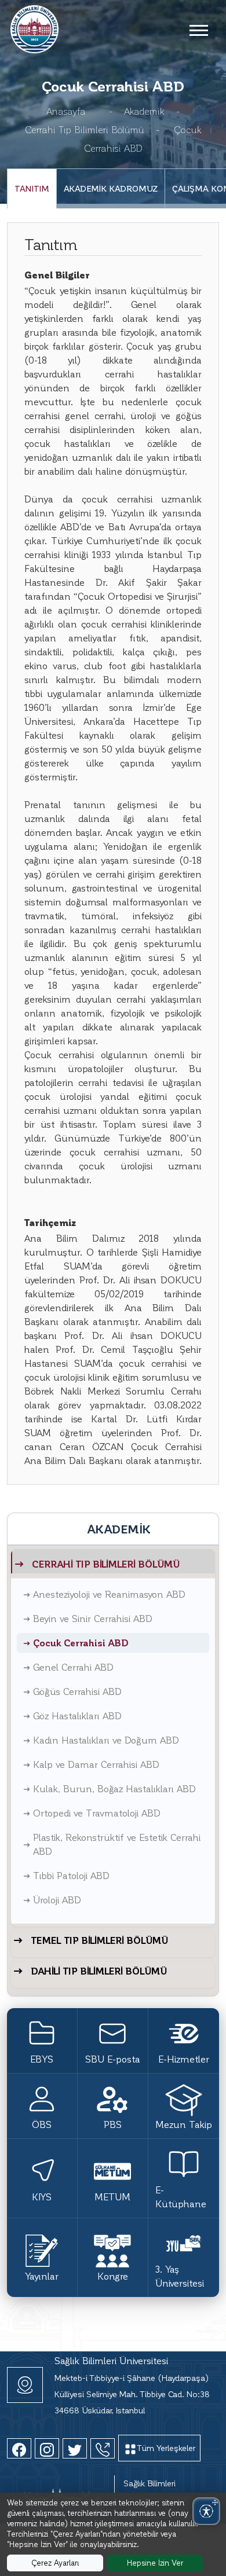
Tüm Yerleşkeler (166, 2448)
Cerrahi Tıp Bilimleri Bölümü (85, 129)
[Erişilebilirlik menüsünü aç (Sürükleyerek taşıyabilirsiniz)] (206, 2511)
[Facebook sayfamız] (19, 2448)
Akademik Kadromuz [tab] (111, 188)
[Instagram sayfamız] (47, 2448)
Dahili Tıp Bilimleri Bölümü (99, 1971)
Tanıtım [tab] (32, 188)
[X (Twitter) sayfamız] (75, 2448)
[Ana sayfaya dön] (34, 27)
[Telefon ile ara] (103, 2448)
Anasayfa (66, 111)
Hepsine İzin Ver (155, 2562)
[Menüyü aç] (198, 30)
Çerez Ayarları (55, 2562)
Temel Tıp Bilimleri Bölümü (99, 1940)
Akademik (144, 111)
